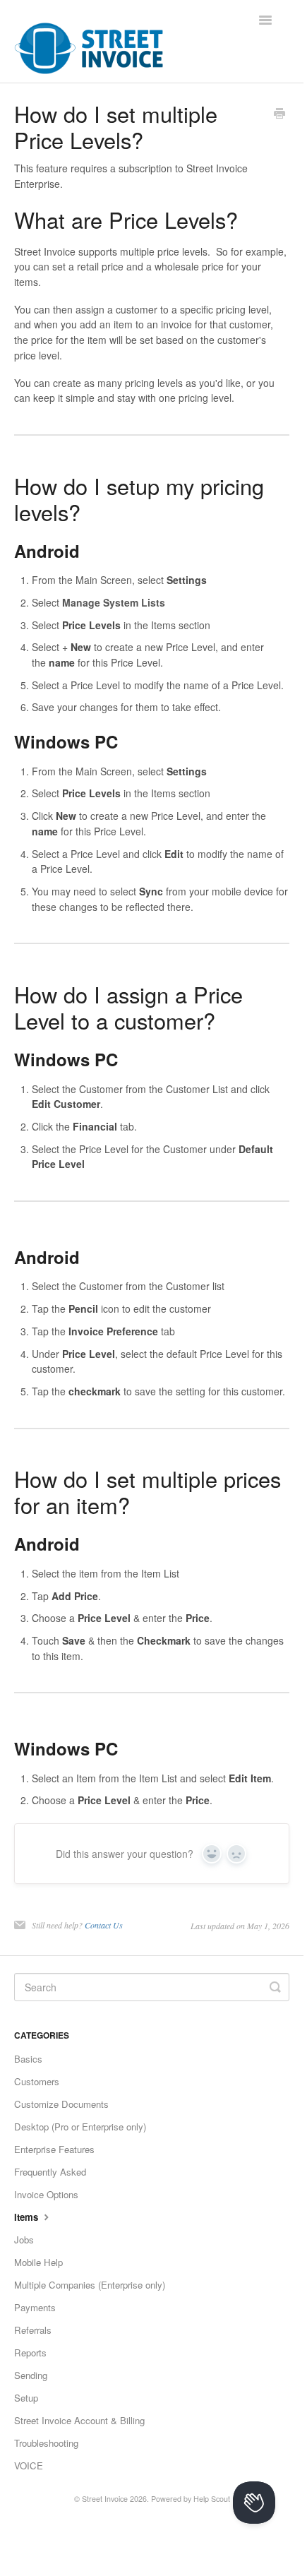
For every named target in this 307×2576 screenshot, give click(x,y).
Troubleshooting (46, 2443)
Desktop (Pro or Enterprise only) (80, 2127)
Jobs (24, 2240)
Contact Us (104, 1925)
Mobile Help (38, 2262)
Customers (37, 2081)
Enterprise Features (54, 2149)
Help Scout (212, 2499)
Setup (26, 2398)
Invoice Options (46, 2194)
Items (28, 2217)
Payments (35, 2307)
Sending (31, 2375)
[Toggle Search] (275, 1987)
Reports (30, 2353)
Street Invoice (105, 2499)
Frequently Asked (50, 2172)
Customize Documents (61, 2104)
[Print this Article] (279, 114)
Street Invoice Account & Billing (79, 2420)
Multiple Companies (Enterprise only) (90, 2285)
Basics (28, 2059)
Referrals (33, 2330)
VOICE (29, 2465)
